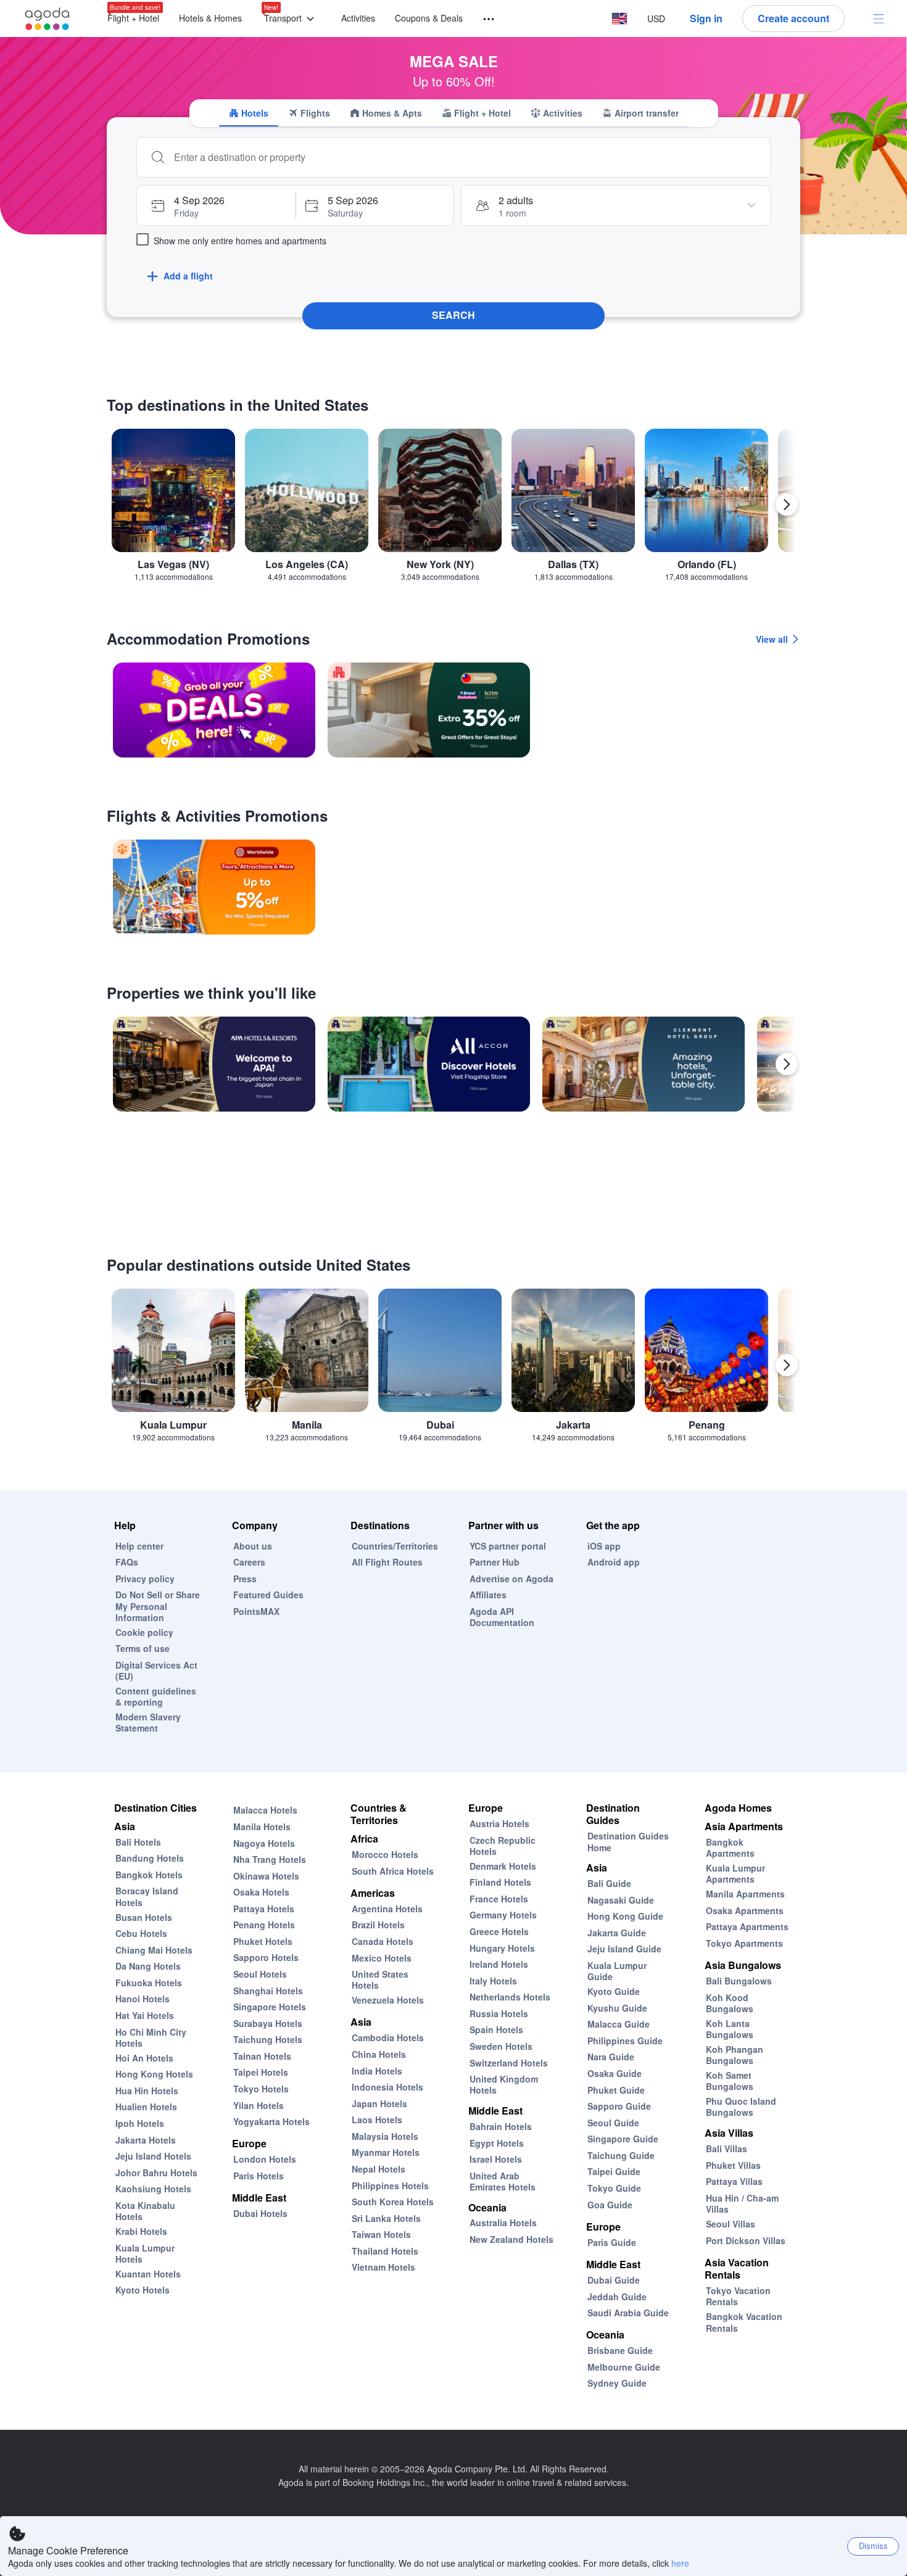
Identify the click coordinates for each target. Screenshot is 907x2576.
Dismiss (873, 2545)
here (680, 2563)
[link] (214, 710)
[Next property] (787, 1064)
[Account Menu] (879, 19)
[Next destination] (787, 505)
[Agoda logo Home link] (48, 19)
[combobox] (466, 157)
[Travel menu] (483, 19)
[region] (453, 510)
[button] (292, 19)
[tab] (249, 113)
